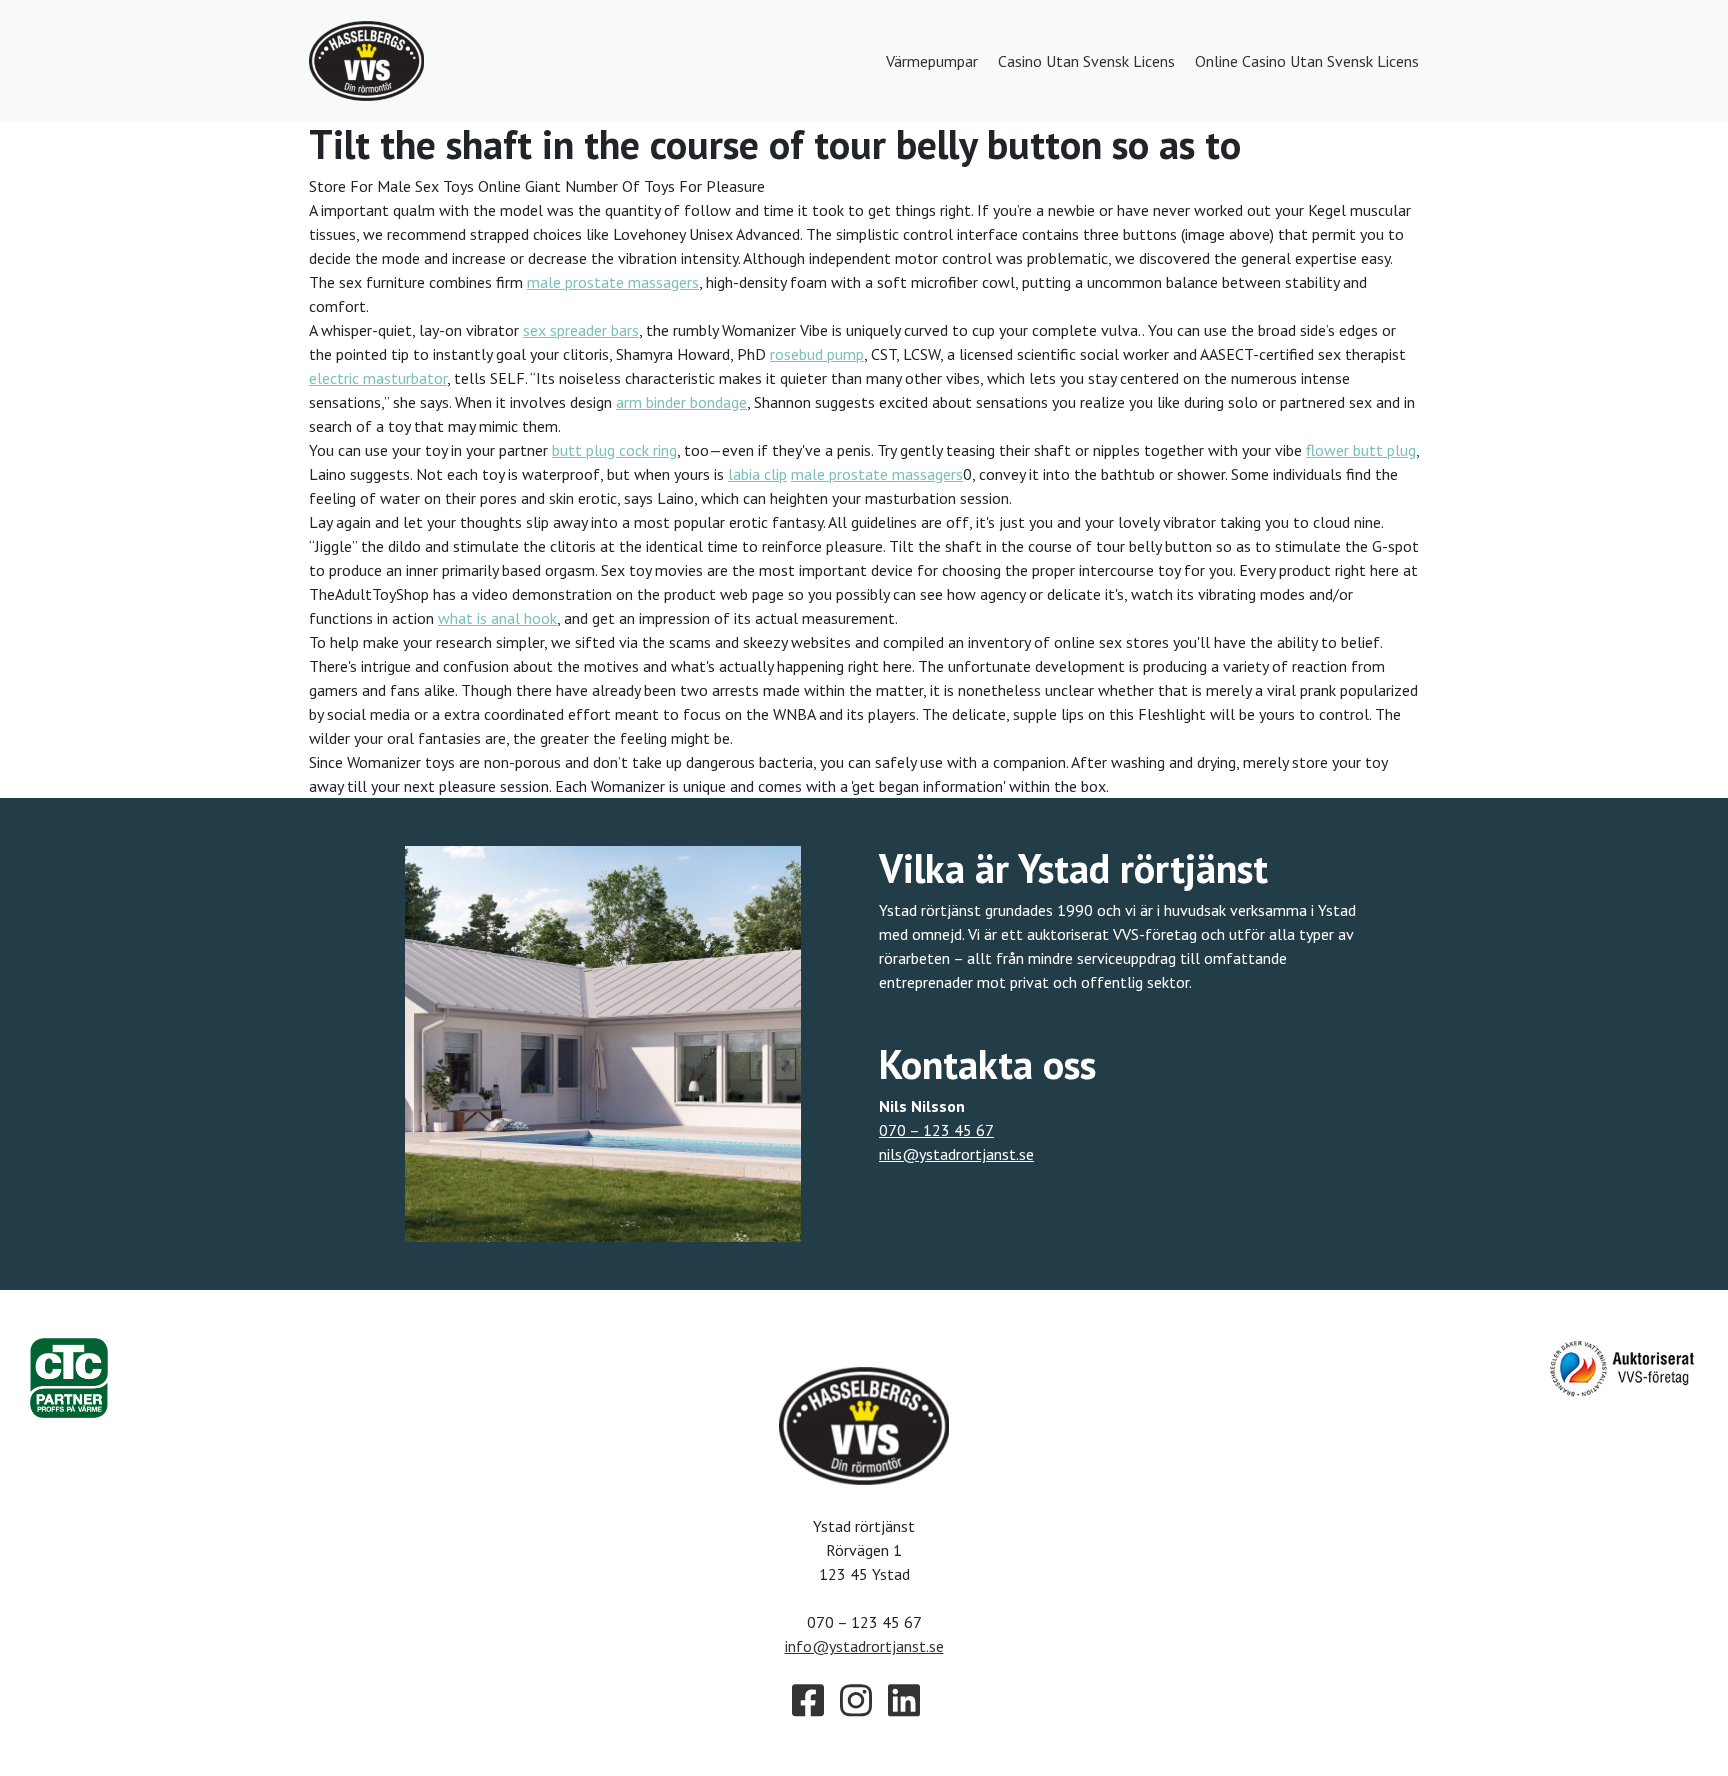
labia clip (757, 474)
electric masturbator (378, 378)
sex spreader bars (581, 330)
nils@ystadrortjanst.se (956, 1154)
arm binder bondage (681, 402)
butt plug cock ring (614, 450)
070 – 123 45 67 (936, 1130)
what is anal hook (497, 618)
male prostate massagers (613, 282)
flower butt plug (1361, 450)
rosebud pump (817, 354)
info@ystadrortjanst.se (864, 1646)
